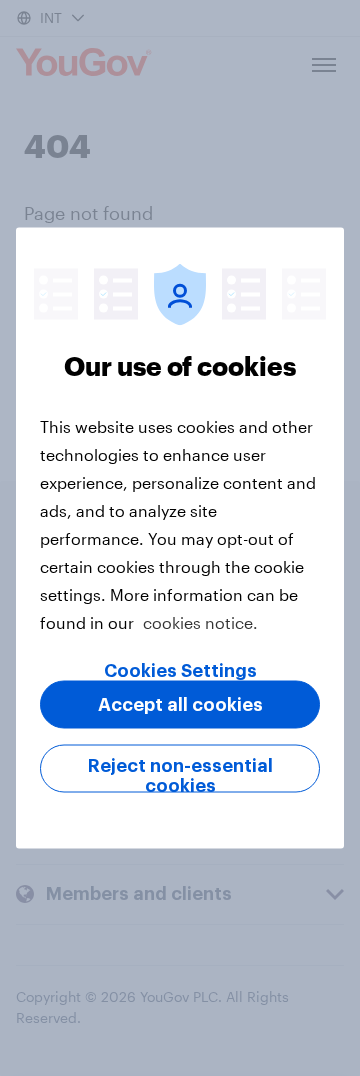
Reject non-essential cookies (180, 775)
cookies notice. (200, 622)
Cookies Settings (180, 671)
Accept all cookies (180, 705)
